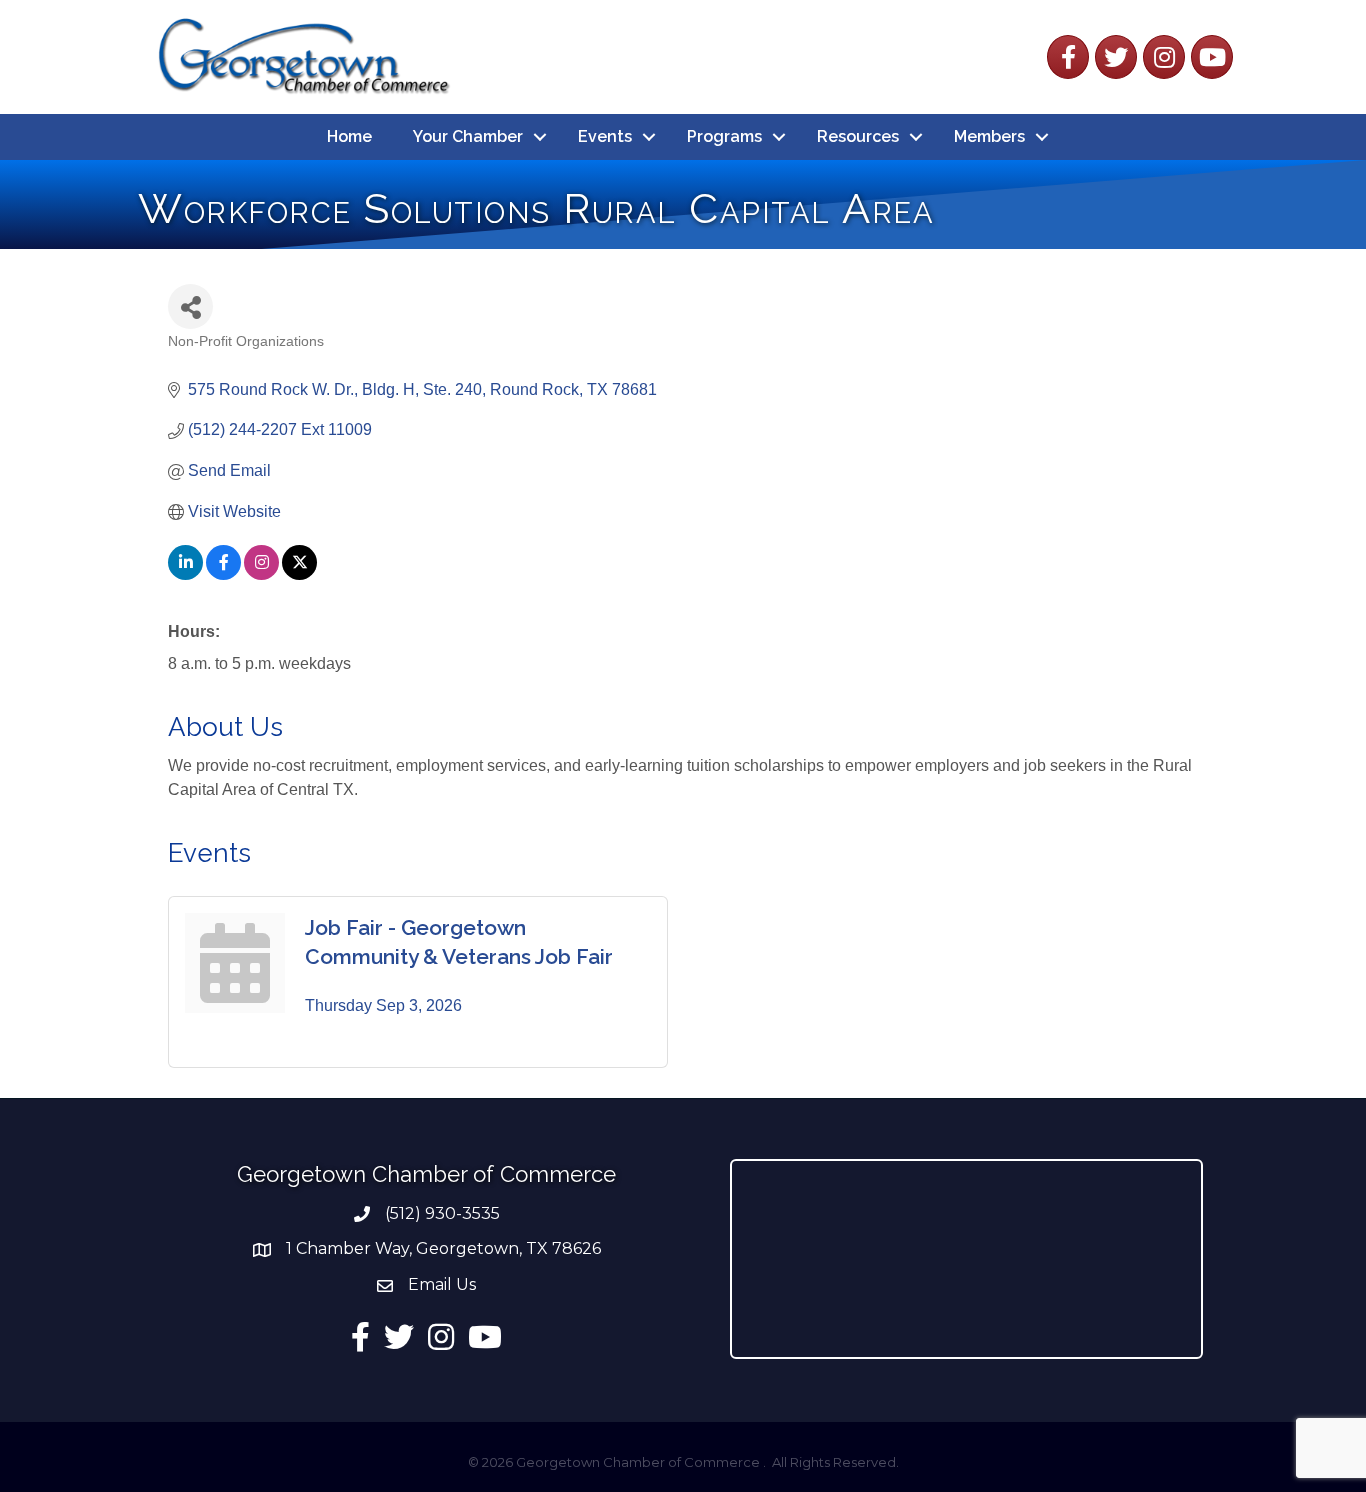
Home (349, 136)
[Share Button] (190, 306)
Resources (858, 136)
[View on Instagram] (261, 574)
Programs (724, 136)
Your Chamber (468, 136)
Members (989, 136)
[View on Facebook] (223, 574)
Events (605, 136)
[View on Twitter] (299, 574)
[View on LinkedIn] (185, 574)
